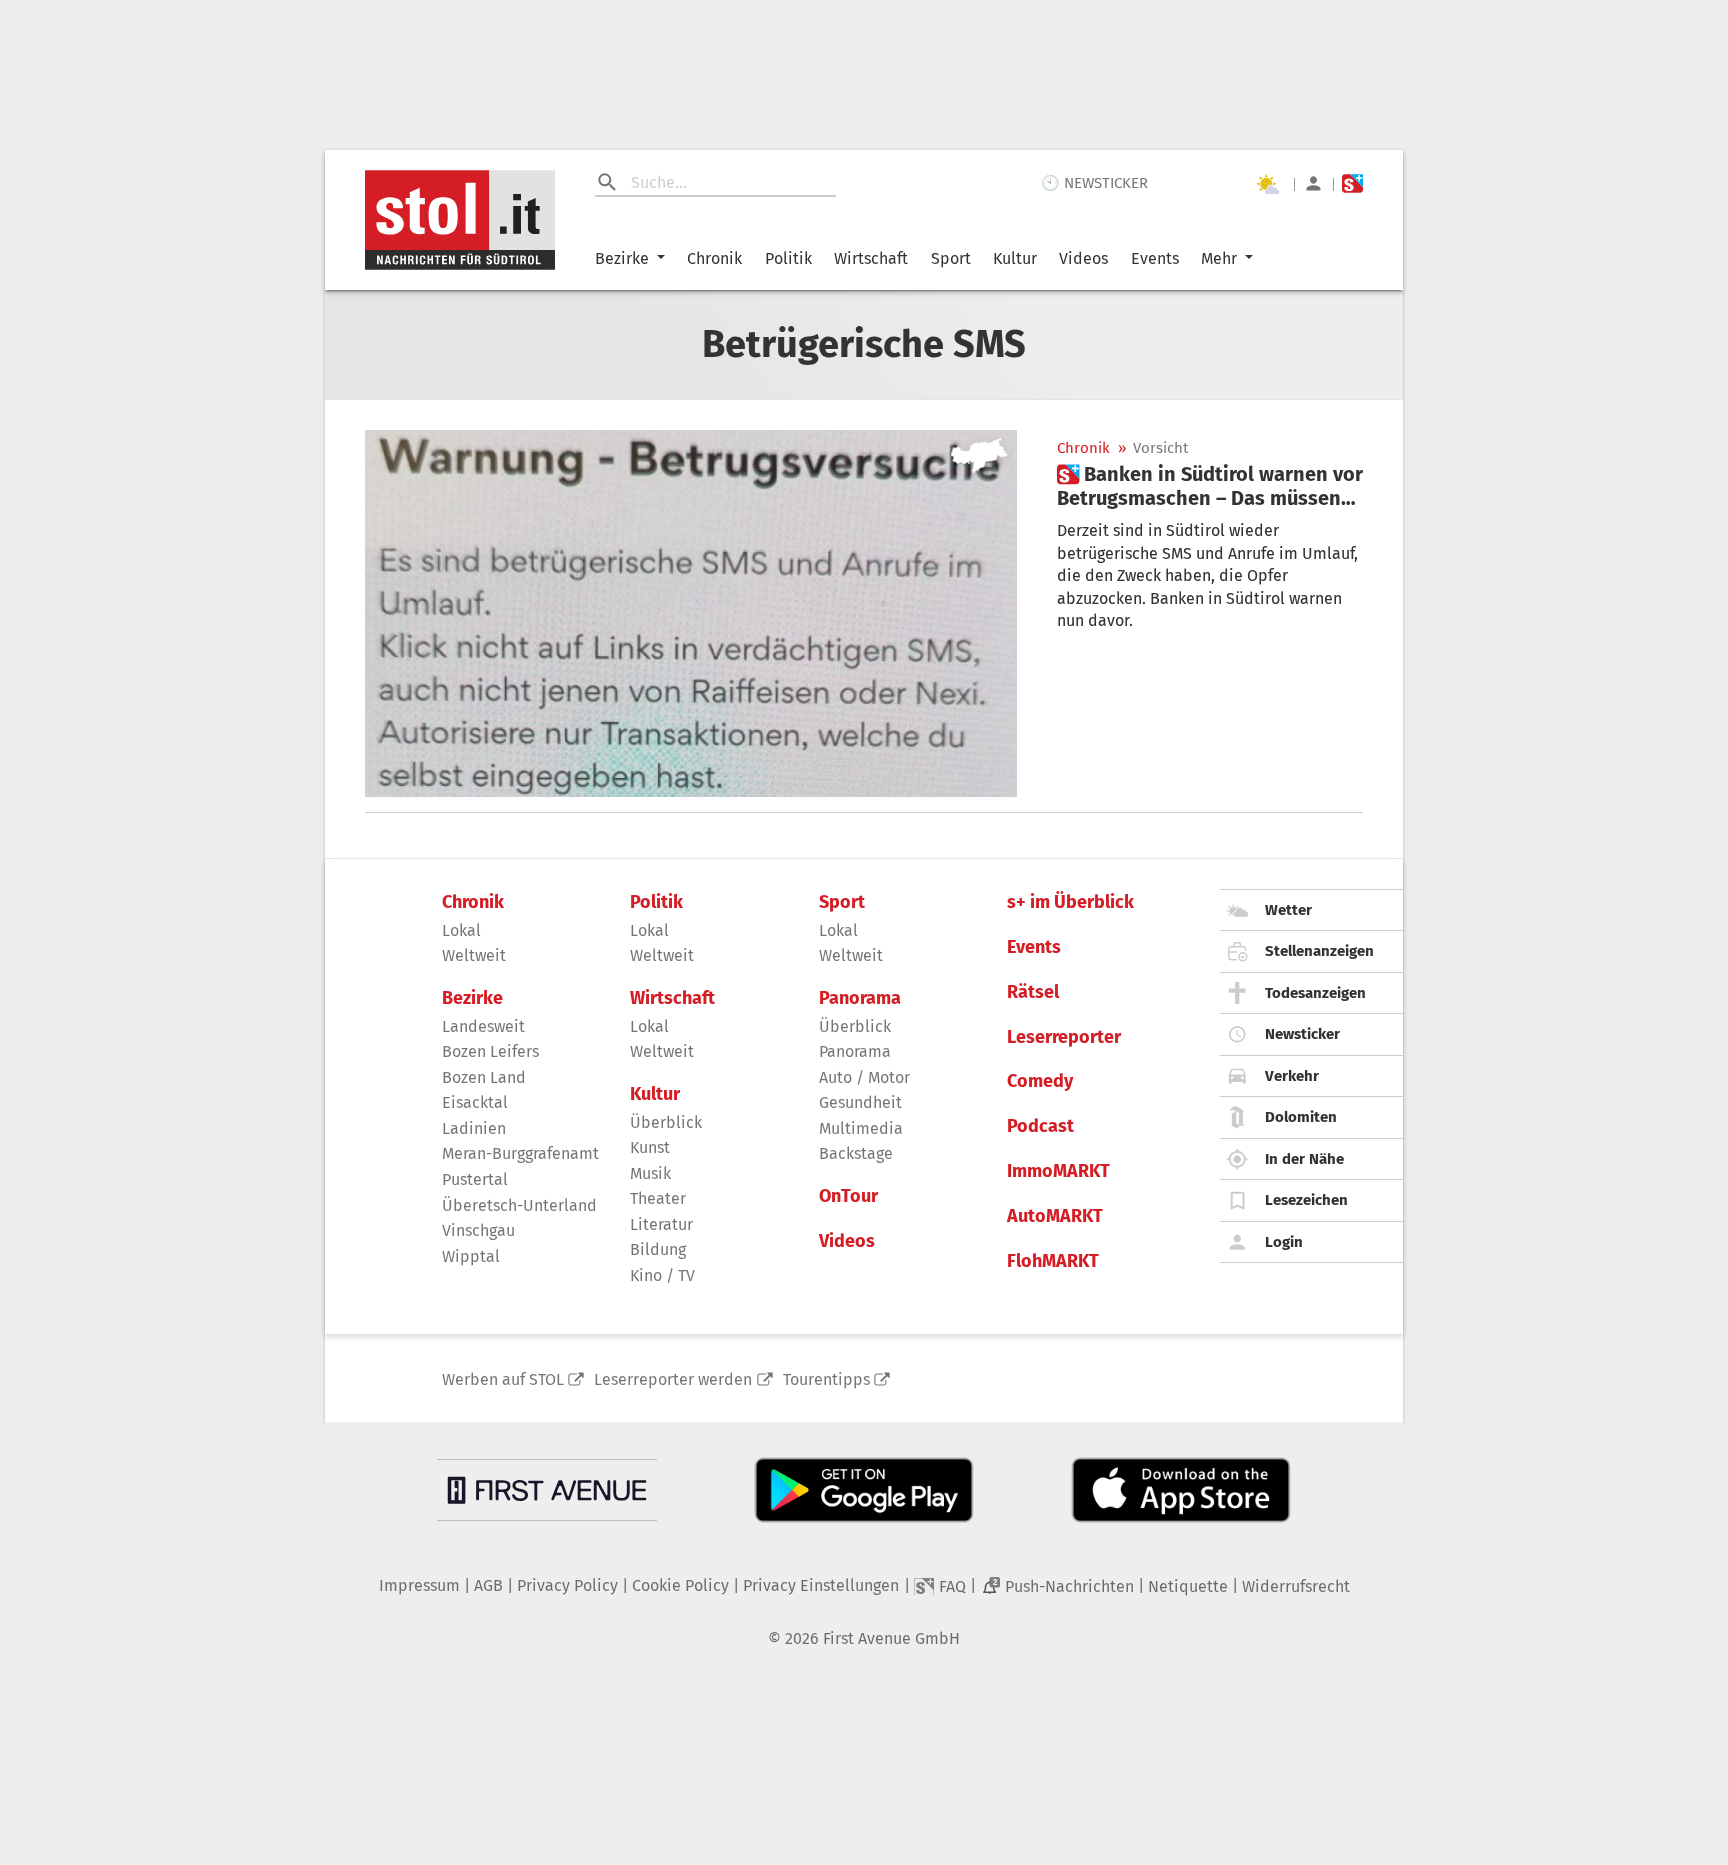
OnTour (848, 1196)
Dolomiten (1301, 1117)
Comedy (1040, 1081)
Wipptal (471, 1256)
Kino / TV (662, 1275)
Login (1284, 1242)
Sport (951, 258)
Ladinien (474, 1128)
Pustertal (475, 1179)
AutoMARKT (1055, 1216)
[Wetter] (1267, 184)
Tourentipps (826, 1379)
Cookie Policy (680, 1585)
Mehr (1219, 258)
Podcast (1040, 1126)
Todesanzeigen (1315, 993)
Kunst (650, 1147)
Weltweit (474, 955)
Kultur (1015, 258)
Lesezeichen (1306, 1200)
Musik (650, 1173)
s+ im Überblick (1070, 902)
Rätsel (1033, 992)
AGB (488, 1585)
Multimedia (861, 1128)
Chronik (714, 258)
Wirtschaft (871, 258)
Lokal (461, 930)
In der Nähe (1304, 1159)
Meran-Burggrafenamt (520, 1153)
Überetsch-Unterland (519, 1205)
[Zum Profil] (1313, 183)
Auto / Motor (864, 1077)
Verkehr (1292, 1076)
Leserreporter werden (673, 1379)
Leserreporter (1064, 1037)
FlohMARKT (1053, 1261)
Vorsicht (1160, 448)
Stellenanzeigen (1319, 951)
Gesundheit (860, 1102)
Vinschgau (478, 1230)
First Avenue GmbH (891, 1638)
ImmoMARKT (1058, 1171)
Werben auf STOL (503, 1379)
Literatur (661, 1224)
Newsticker (1302, 1034)
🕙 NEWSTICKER (1094, 183)
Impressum (419, 1585)
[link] (1210, 486)
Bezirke (622, 258)
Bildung (658, 1249)
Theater (658, 1198)
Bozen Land (484, 1077)
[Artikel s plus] (691, 613)
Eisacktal (475, 1102)
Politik (788, 258)
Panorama (860, 998)
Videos (1083, 258)
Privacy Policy (567, 1585)
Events (1155, 258)
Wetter (1288, 910)
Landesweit (483, 1026)
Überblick (666, 1122)
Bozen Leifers (490, 1051)
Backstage (856, 1153)
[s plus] (1352, 183)
